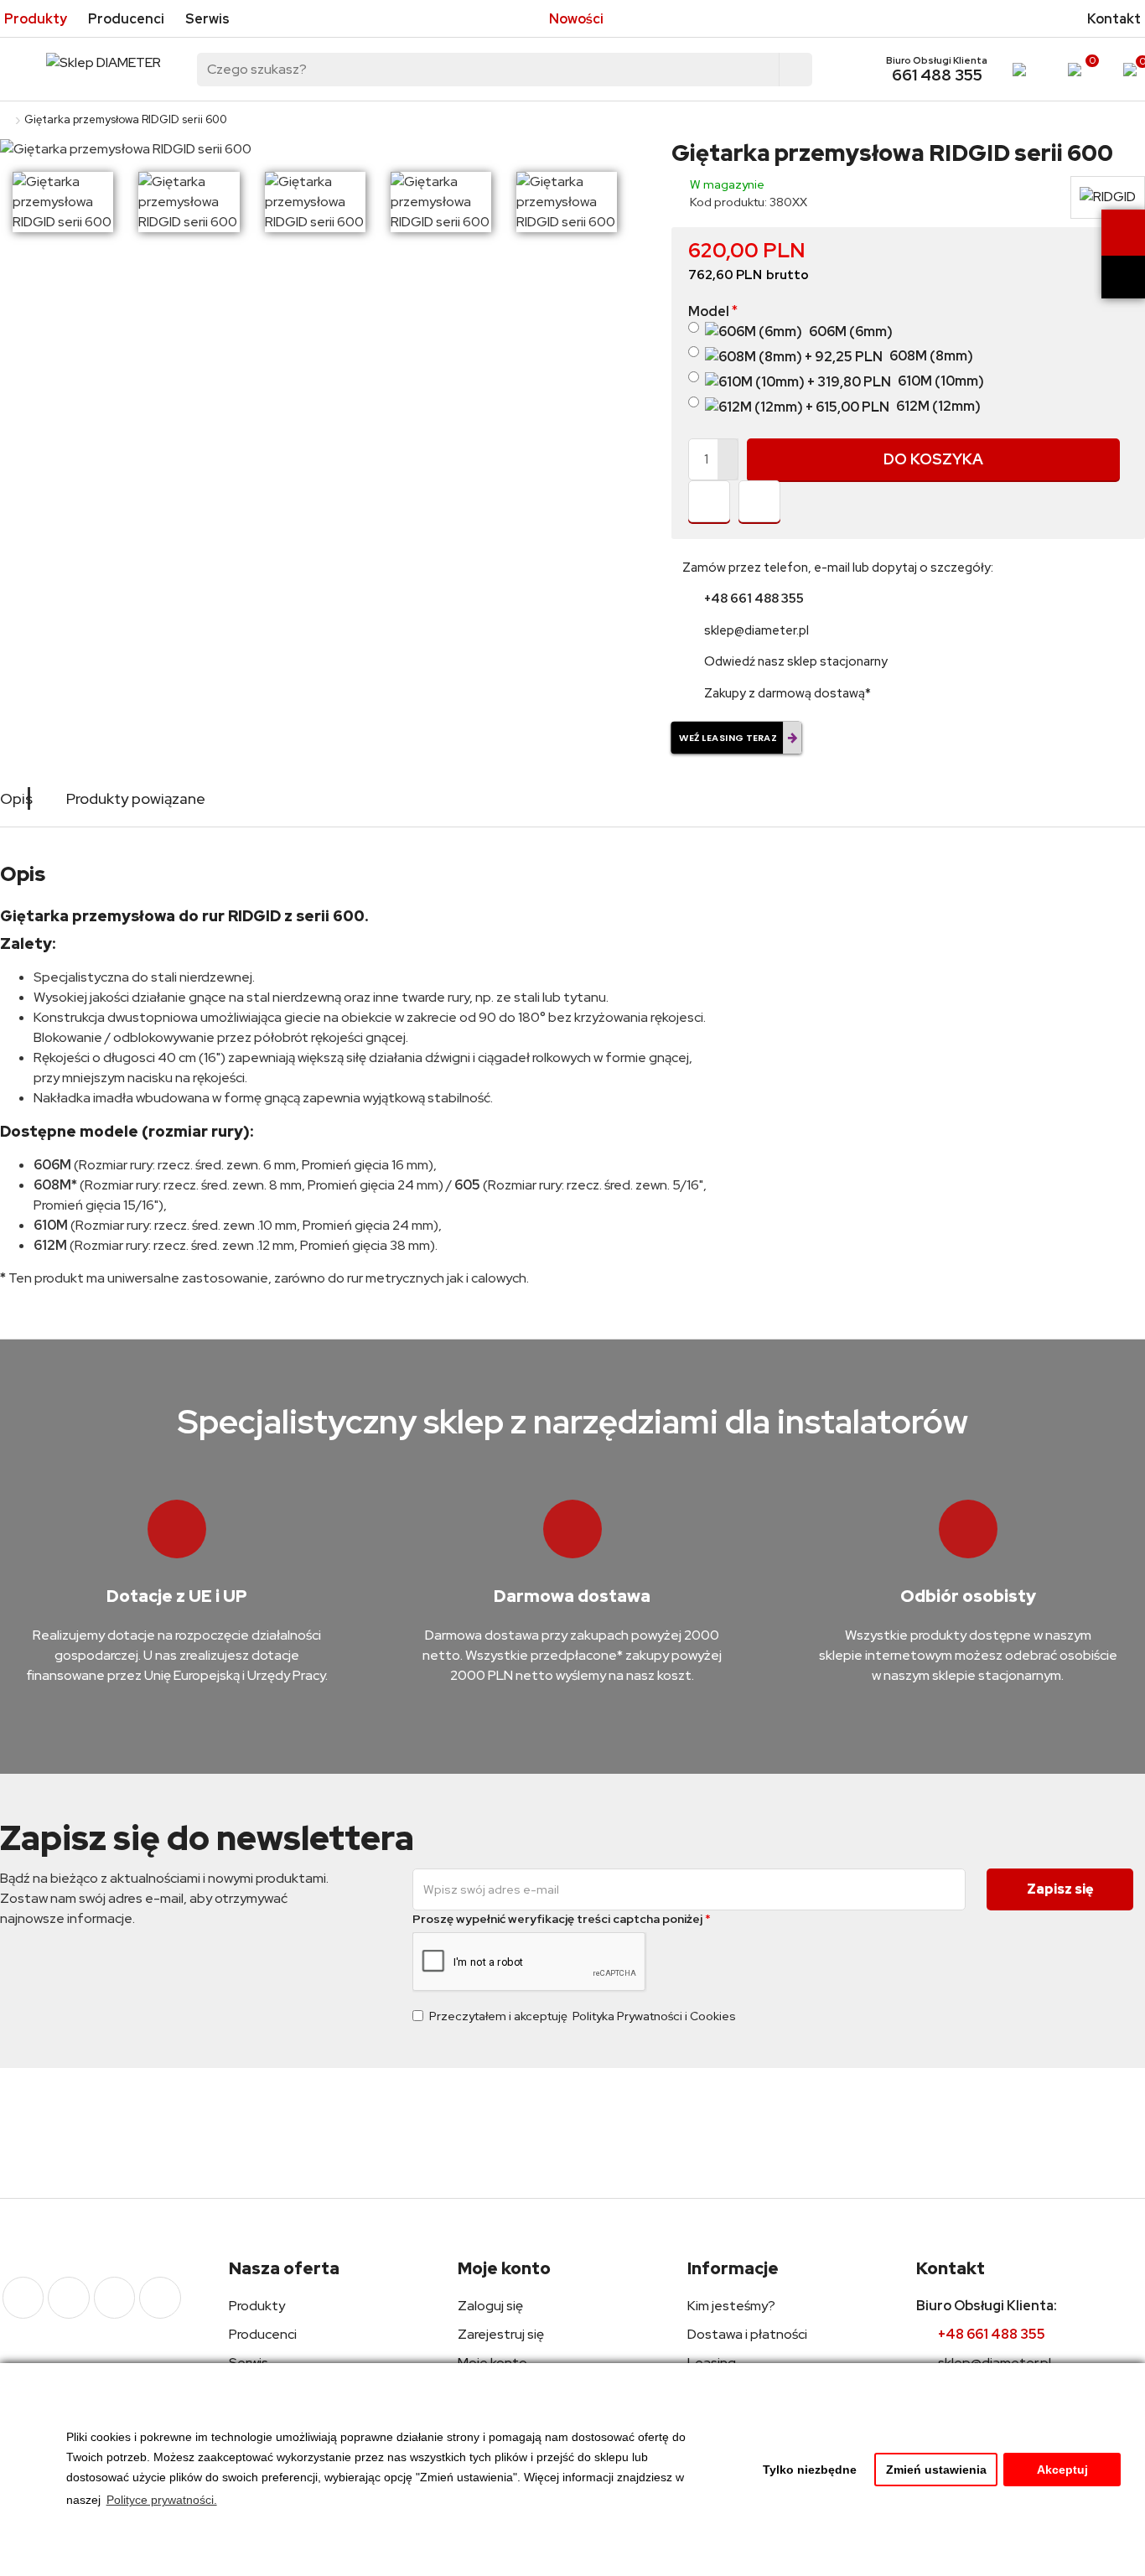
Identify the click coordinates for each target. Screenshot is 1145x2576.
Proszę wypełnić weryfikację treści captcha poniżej (557, 1919)
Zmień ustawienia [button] (936, 2470)
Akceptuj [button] (1062, 2470)
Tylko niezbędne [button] (810, 2470)
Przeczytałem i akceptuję (583, 2016)
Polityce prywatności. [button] (162, 2500)
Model (709, 311)
